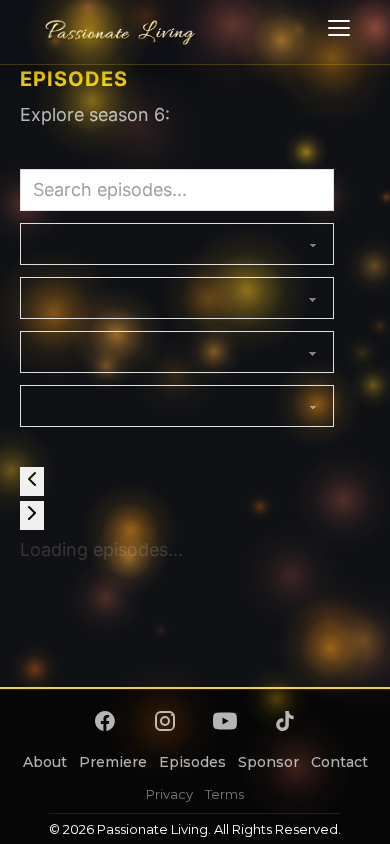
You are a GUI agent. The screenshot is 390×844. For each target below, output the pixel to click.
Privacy (169, 794)
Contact (339, 762)
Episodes (192, 762)
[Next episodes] (32, 515)
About (45, 762)
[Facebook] (105, 721)
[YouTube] (225, 721)
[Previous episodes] (32, 481)
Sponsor (268, 762)
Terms (224, 794)
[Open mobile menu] (336, 32)
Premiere (113, 762)
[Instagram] (165, 721)
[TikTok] (285, 721)
